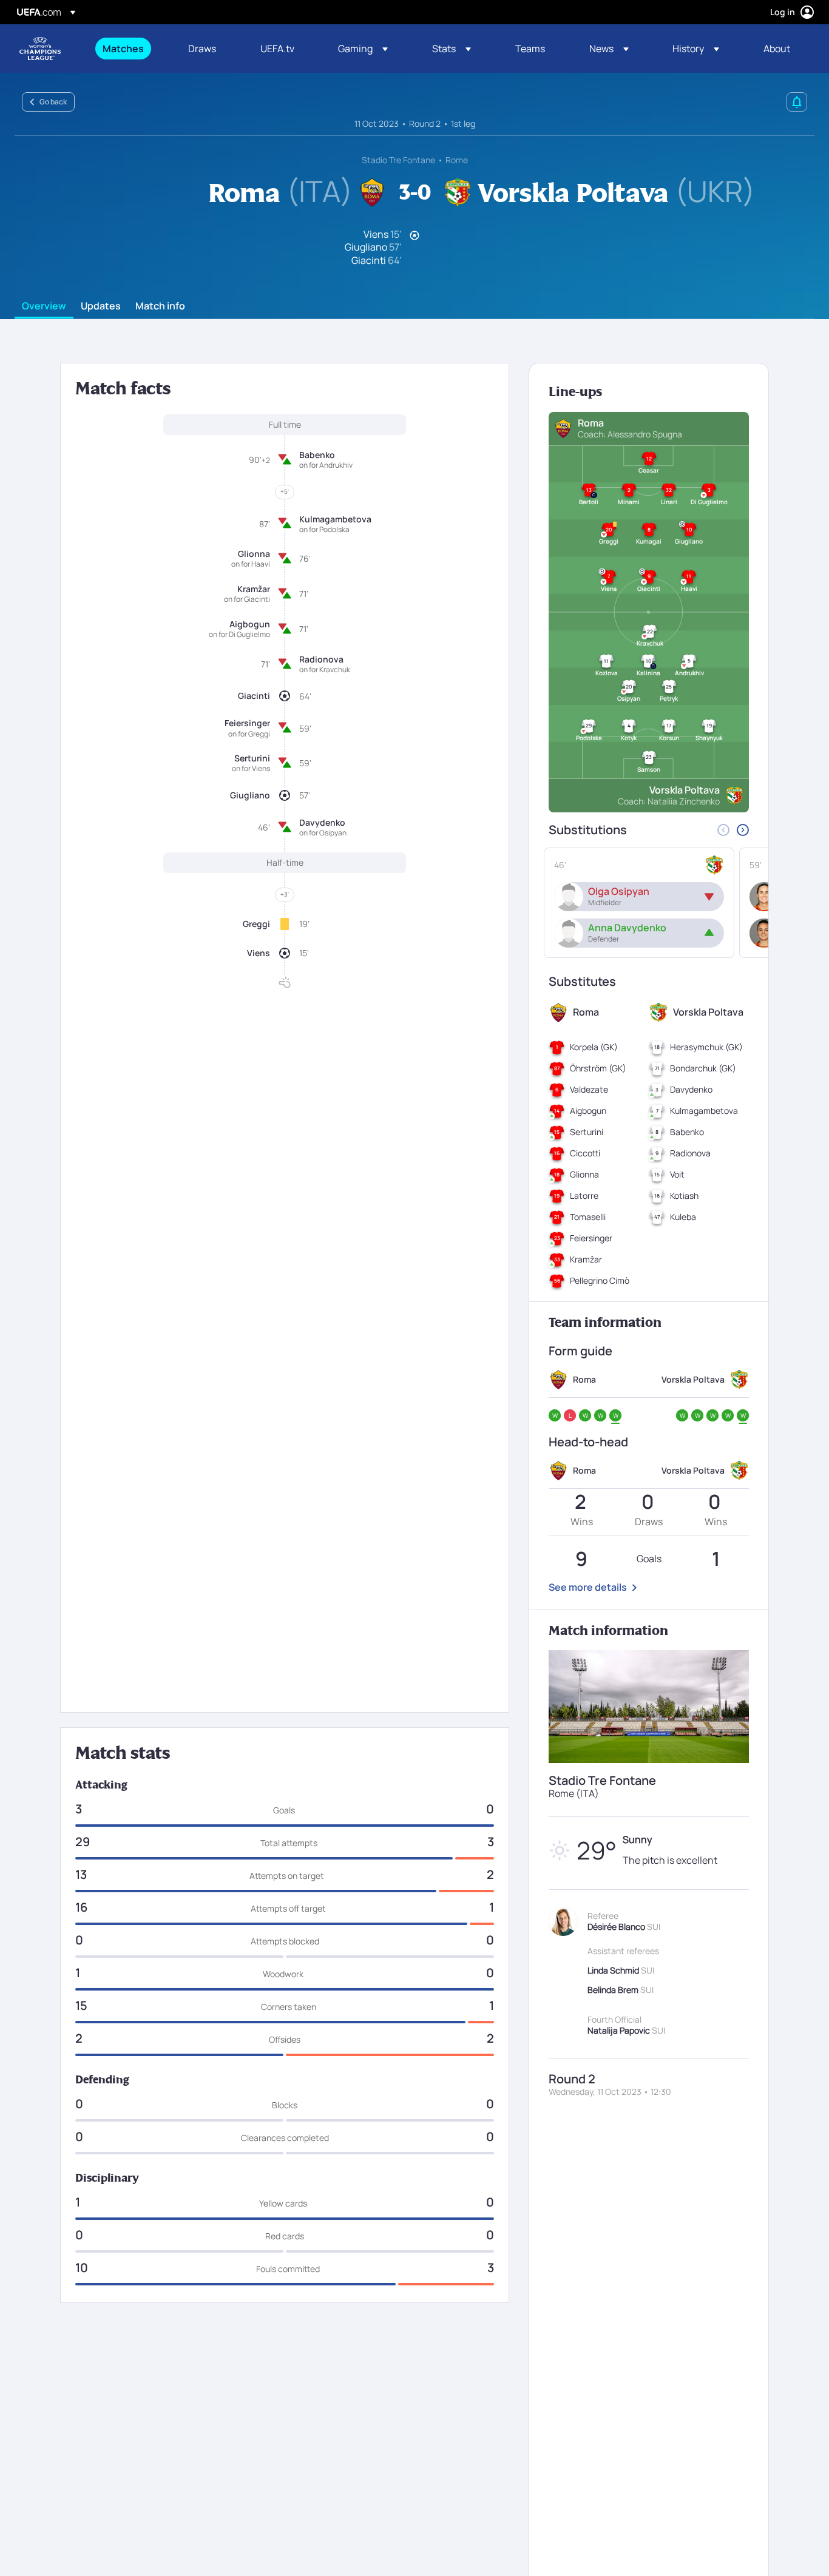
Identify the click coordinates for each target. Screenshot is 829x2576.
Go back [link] (53, 102)
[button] (363, 49)
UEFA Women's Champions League (40, 49)
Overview (44, 306)
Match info (160, 306)
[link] (123, 49)
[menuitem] (130, 49)
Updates (101, 306)
